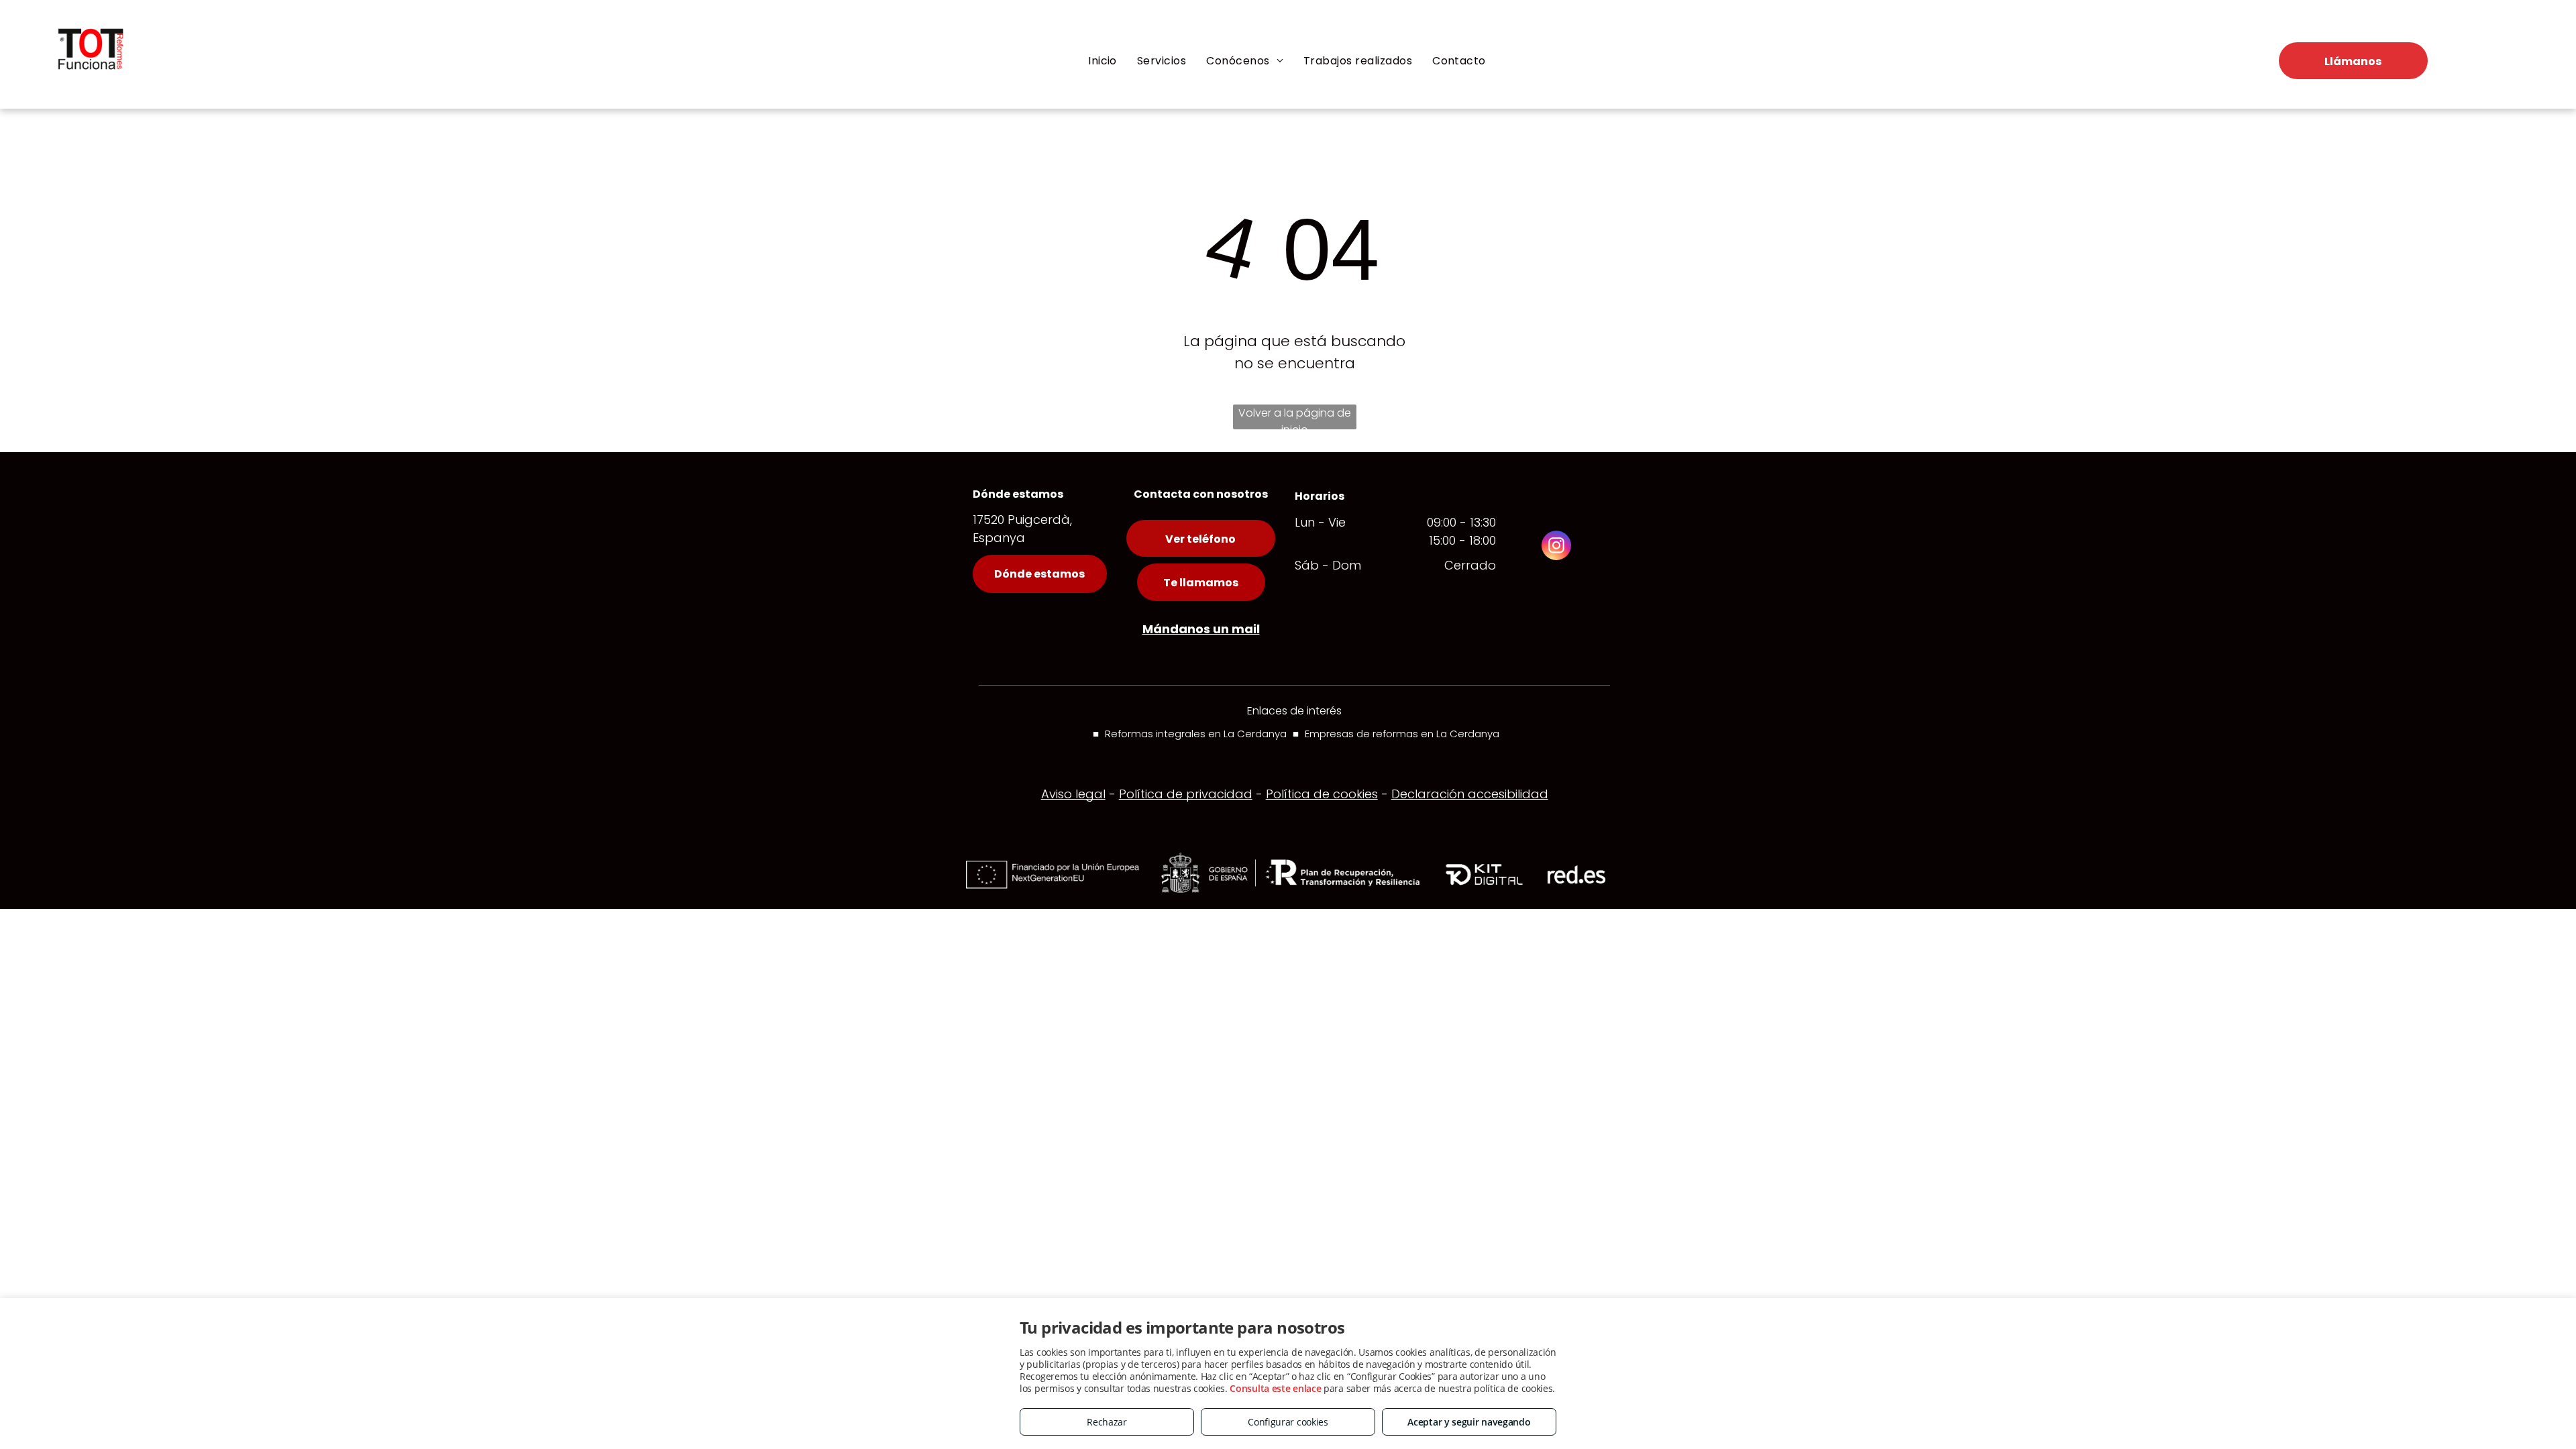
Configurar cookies (1288, 1422)
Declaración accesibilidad (1470, 794)
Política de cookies (1322, 794)
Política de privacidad (1186, 794)
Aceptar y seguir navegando (1469, 1422)
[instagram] (1556, 547)
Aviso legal (1073, 794)
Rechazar (1107, 1422)
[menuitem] (1103, 61)
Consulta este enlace (1275, 1388)
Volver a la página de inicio (1295, 417)
